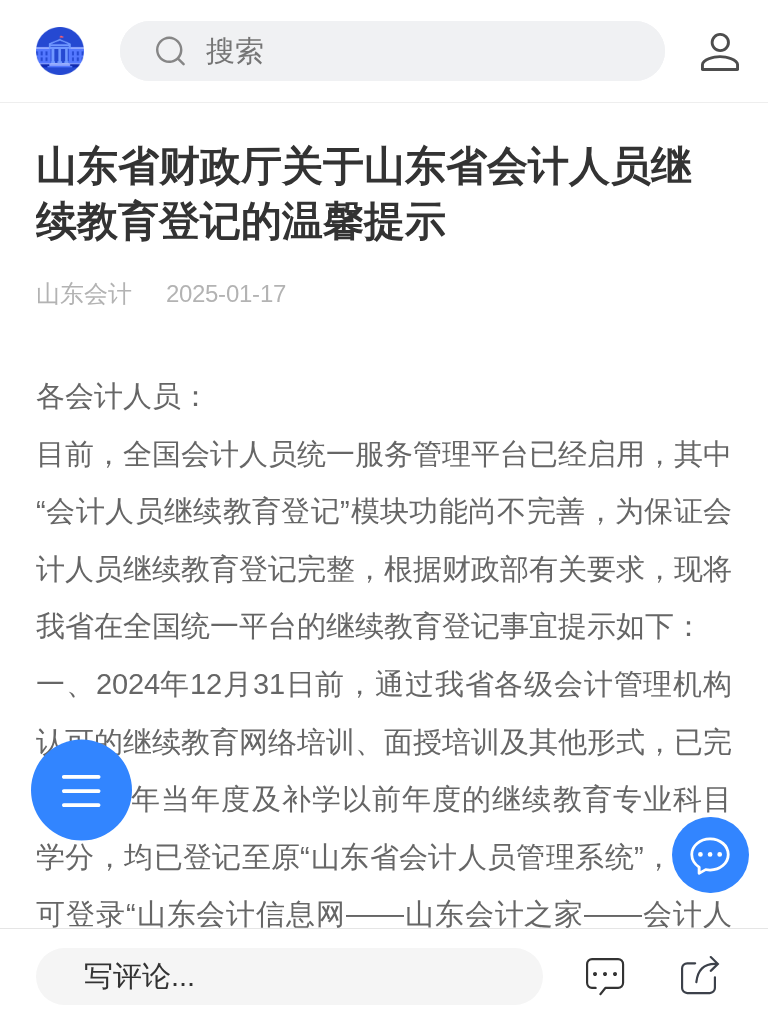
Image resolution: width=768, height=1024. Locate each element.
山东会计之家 (494, 914)
